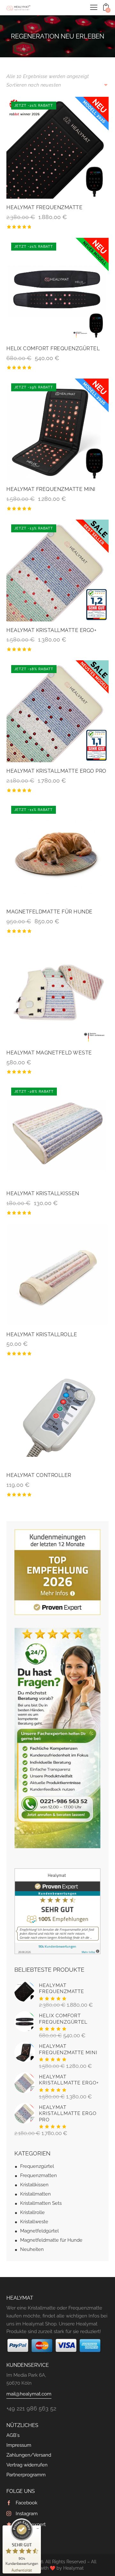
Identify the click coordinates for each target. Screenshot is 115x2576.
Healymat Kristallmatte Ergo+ (51, 630)
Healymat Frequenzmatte (44, 207)
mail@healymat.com (29, 2394)
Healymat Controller (39, 1475)
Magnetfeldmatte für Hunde (50, 912)
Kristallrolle (32, 2212)
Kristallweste (34, 2222)
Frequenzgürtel (37, 2166)
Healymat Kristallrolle (42, 1334)
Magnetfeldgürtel (39, 2231)
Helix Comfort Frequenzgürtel (53, 348)
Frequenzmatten (38, 2175)
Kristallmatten (35, 2194)
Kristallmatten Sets (41, 2203)
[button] (94, 7)
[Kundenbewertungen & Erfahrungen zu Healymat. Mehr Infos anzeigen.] (57, 1872)
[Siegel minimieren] (38, 2529)
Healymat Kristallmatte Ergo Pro (56, 771)
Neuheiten (32, 2249)
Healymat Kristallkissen (43, 1193)
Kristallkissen (34, 2185)
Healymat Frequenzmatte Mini (51, 489)
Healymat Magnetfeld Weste (49, 1053)
